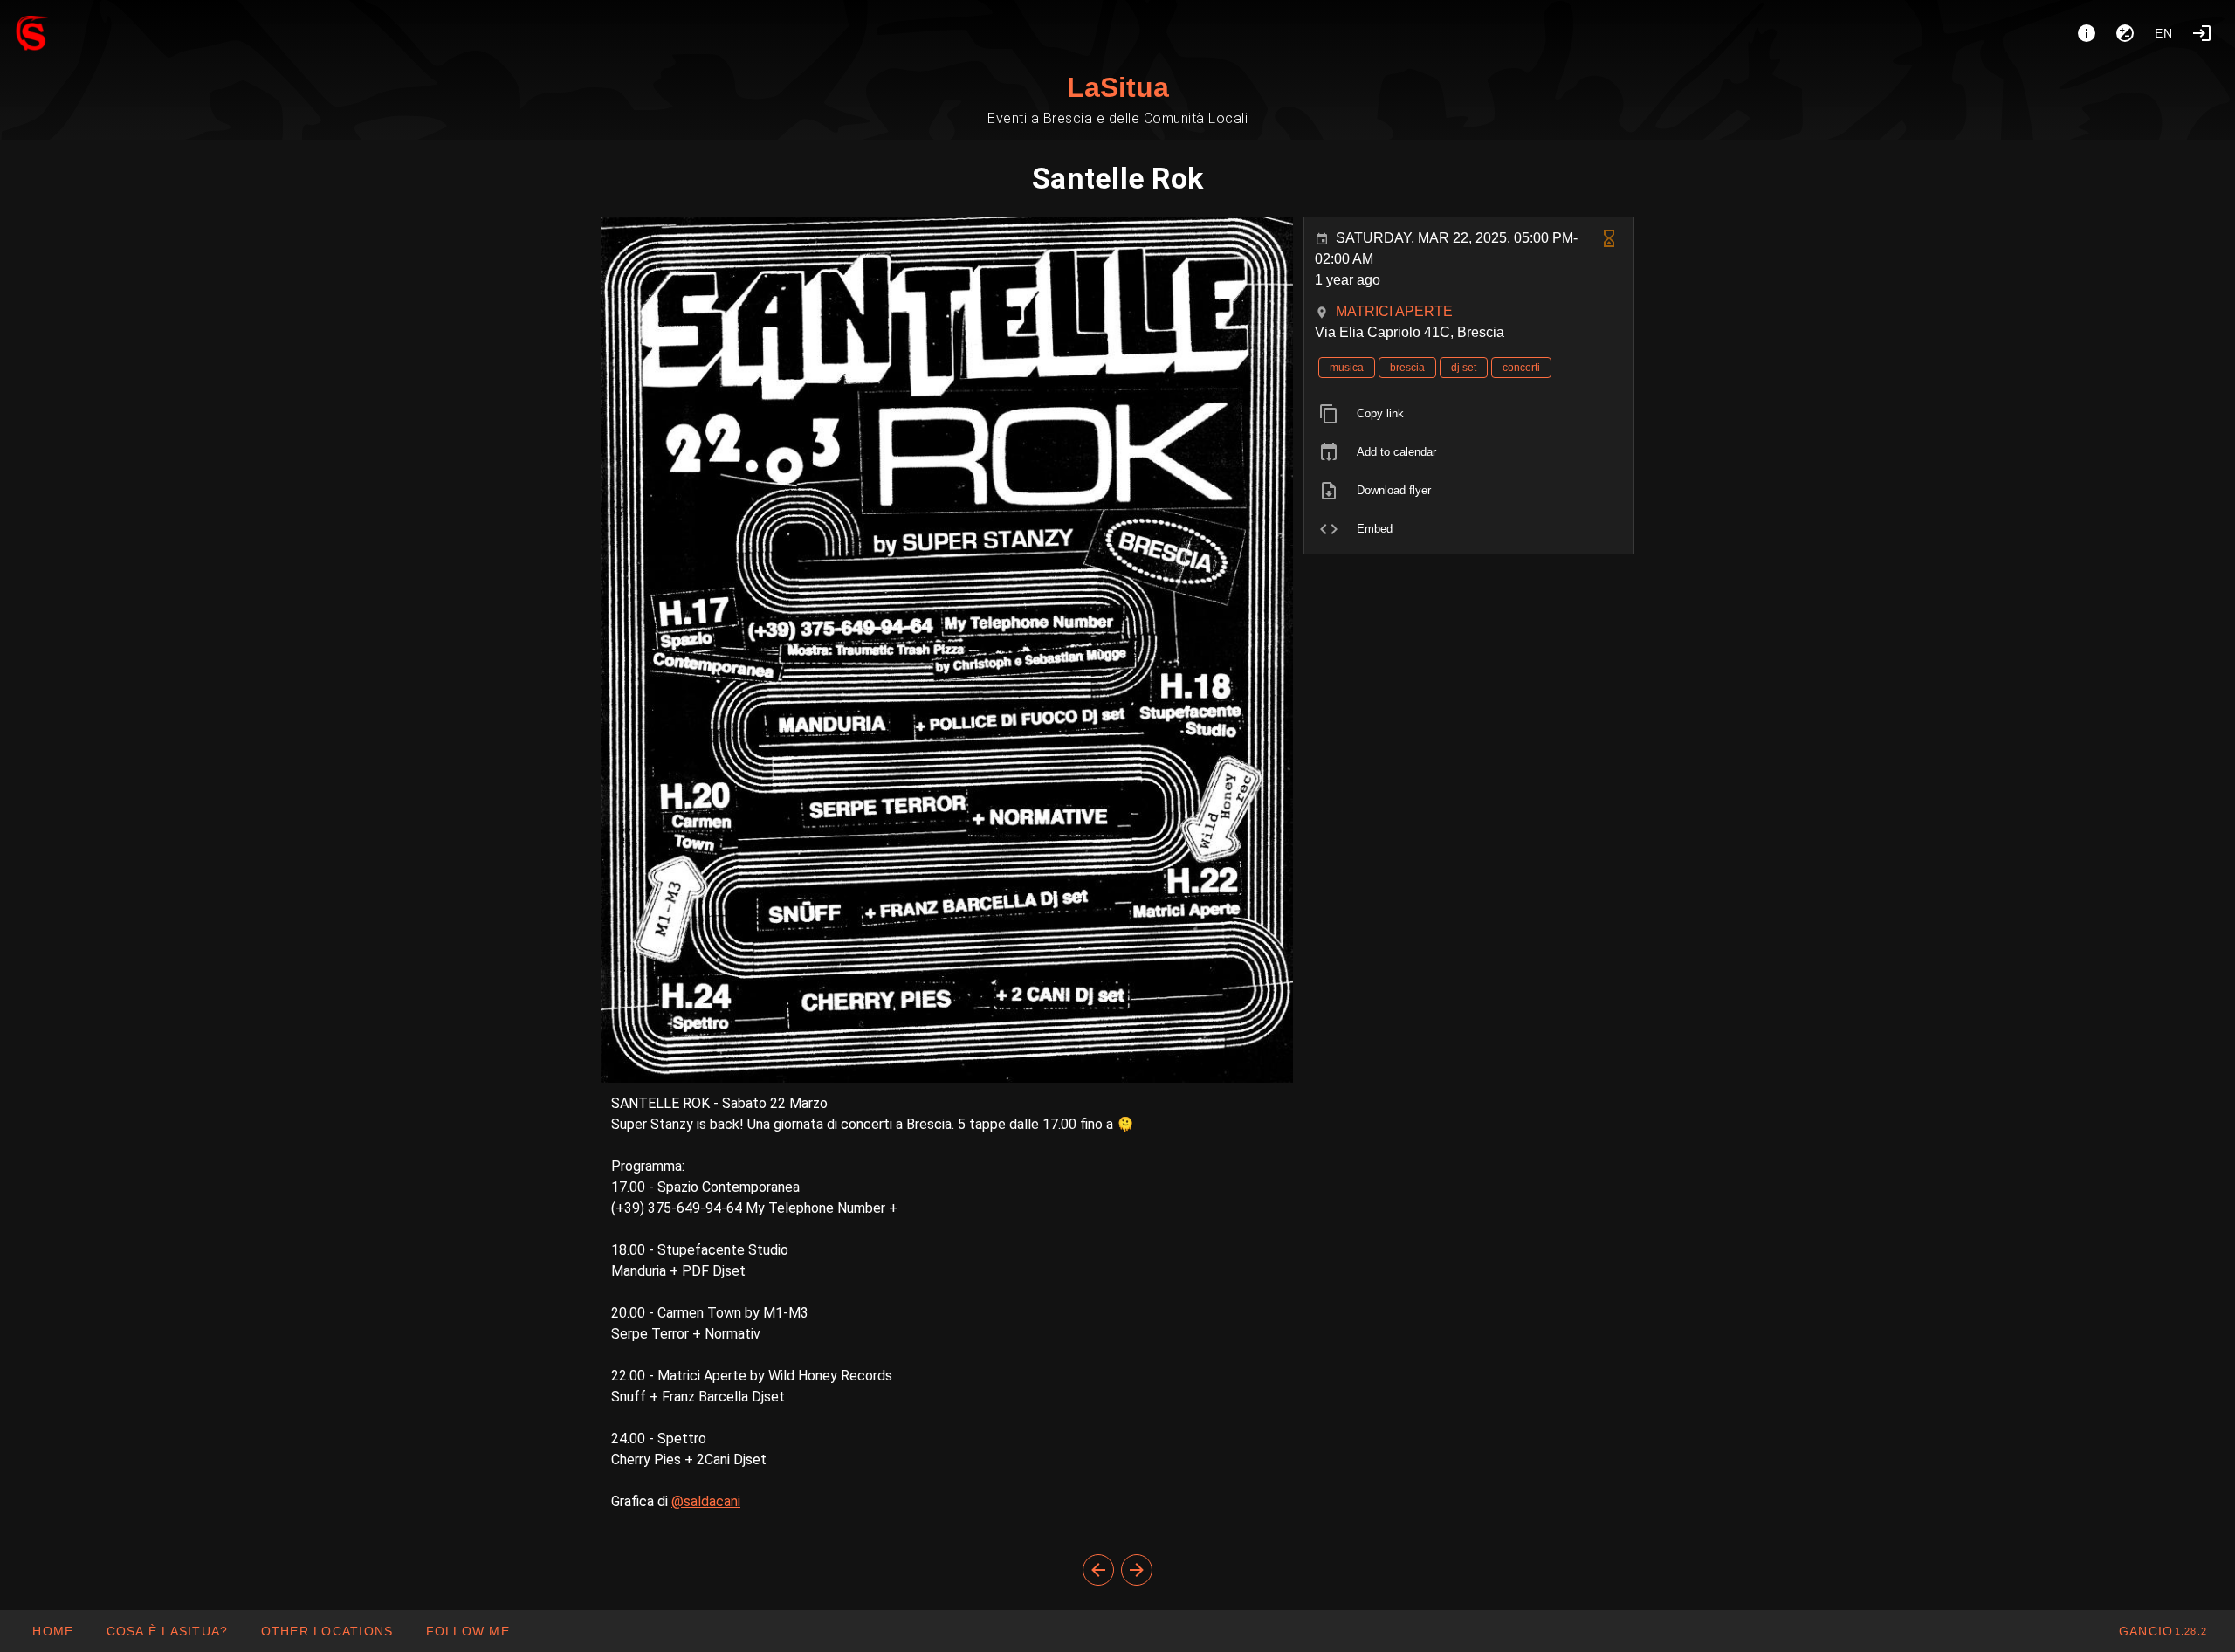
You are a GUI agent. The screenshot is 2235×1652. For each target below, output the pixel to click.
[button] (326, 1631)
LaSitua (1118, 87)
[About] (2087, 33)
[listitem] (1469, 414)
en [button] (2164, 33)
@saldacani (706, 1501)
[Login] (2202, 33)
